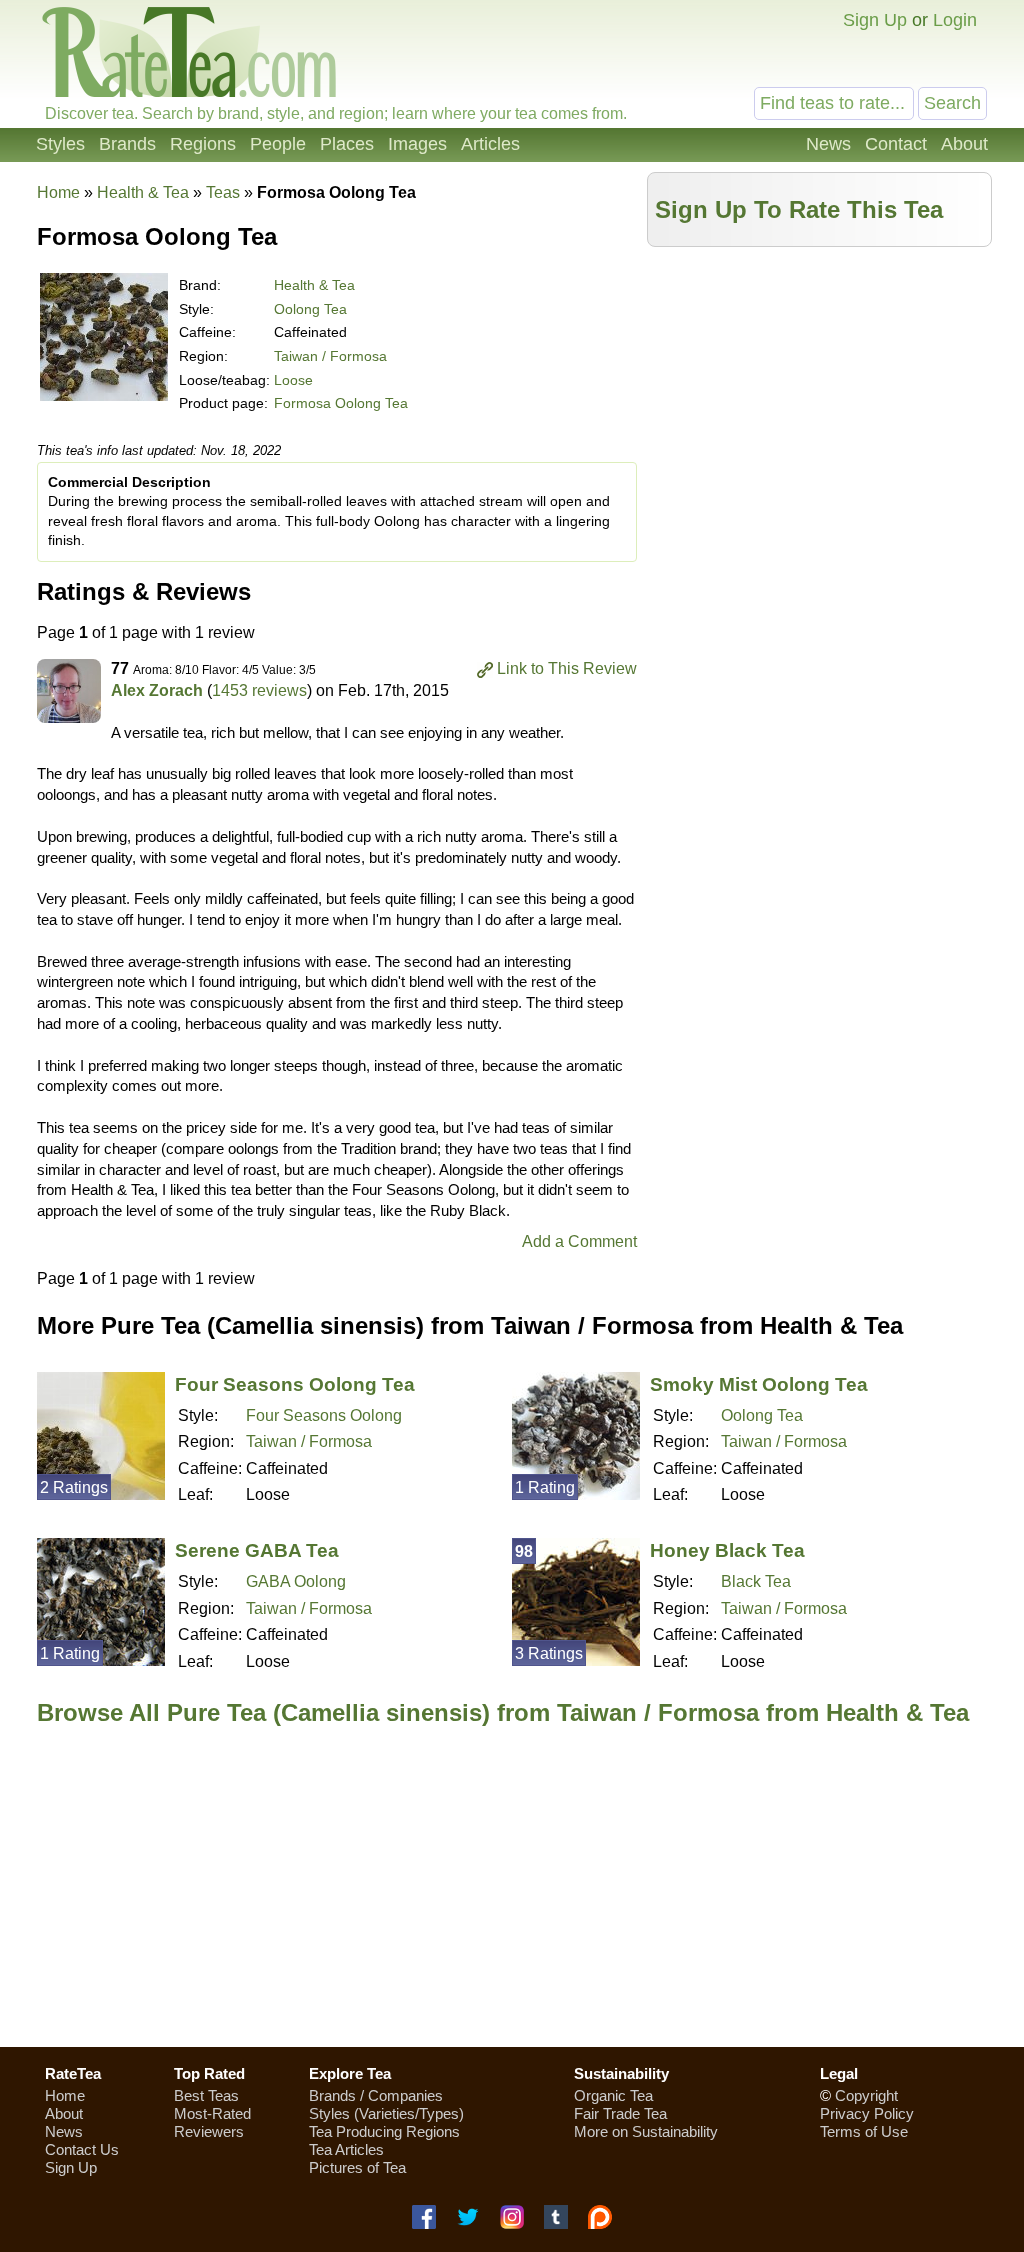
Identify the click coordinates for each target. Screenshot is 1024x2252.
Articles (490, 144)
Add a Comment (579, 1241)
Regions (203, 144)
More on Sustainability (646, 2131)
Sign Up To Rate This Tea (799, 209)
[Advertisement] (820, 397)
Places (347, 144)
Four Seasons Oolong (324, 1415)
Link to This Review (567, 668)
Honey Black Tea (727, 1550)
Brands (127, 144)
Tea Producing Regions (384, 2131)
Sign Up (875, 20)
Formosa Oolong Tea (341, 403)
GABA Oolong (296, 1581)
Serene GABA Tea (257, 1550)
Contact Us (82, 2149)
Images (417, 144)
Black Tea (756, 1581)
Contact (896, 144)
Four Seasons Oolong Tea (295, 1384)
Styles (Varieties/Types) (386, 2113)
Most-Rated (212, 2113)
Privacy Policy (867, 2113)
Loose (293, 380)
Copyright (866, 2095)
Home (58, 192)
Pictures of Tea (357, 2167)
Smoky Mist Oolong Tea (759, 1384)
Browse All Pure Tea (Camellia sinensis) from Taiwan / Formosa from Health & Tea (503, 1712)
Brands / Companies (376, 2095)
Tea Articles (346, 2149)
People (278, 144)
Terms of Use (864, 2131)
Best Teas (206, 2095)
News (828, 144)
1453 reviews (259, 690)
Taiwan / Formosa (330, 356)
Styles (60, 144)
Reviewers (209, 2131)
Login (955, 20)
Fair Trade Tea (620, 2113)
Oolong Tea (310, 309)
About (964, 144)
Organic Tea (613, 2095)
